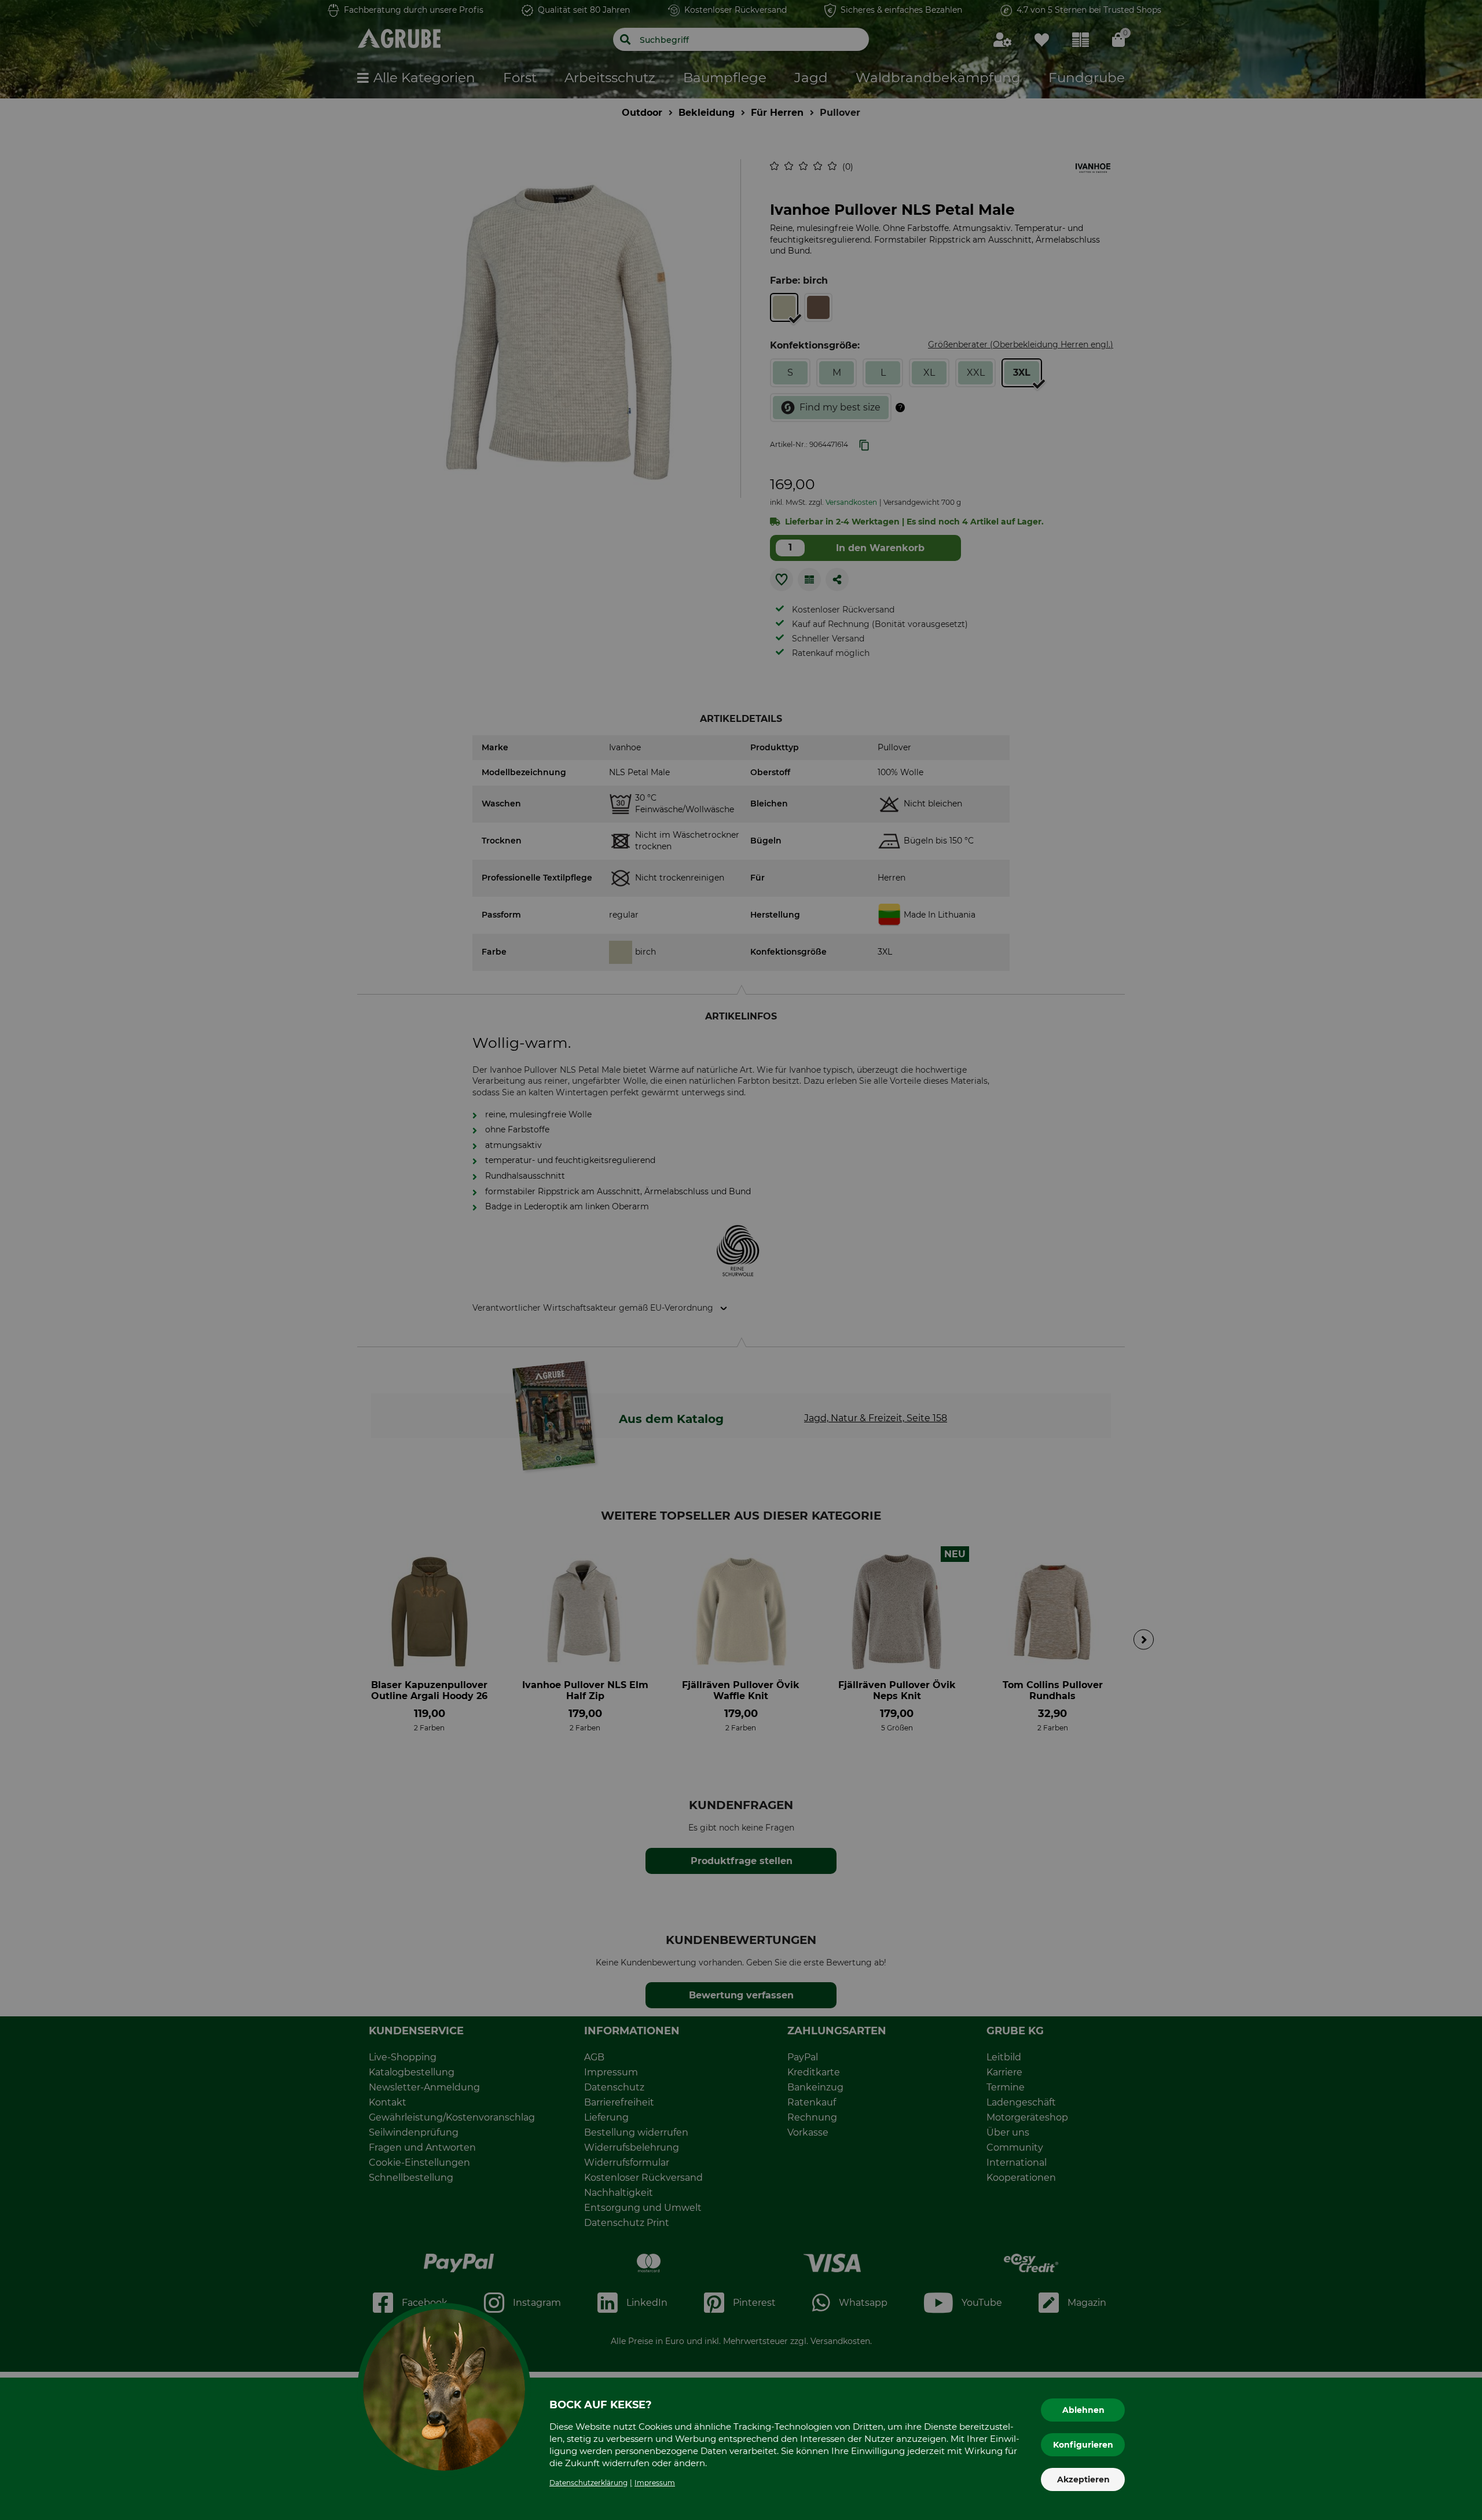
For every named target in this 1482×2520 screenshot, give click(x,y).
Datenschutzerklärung (588, 2483)
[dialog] (741, 1260)
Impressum (655, 2483)
